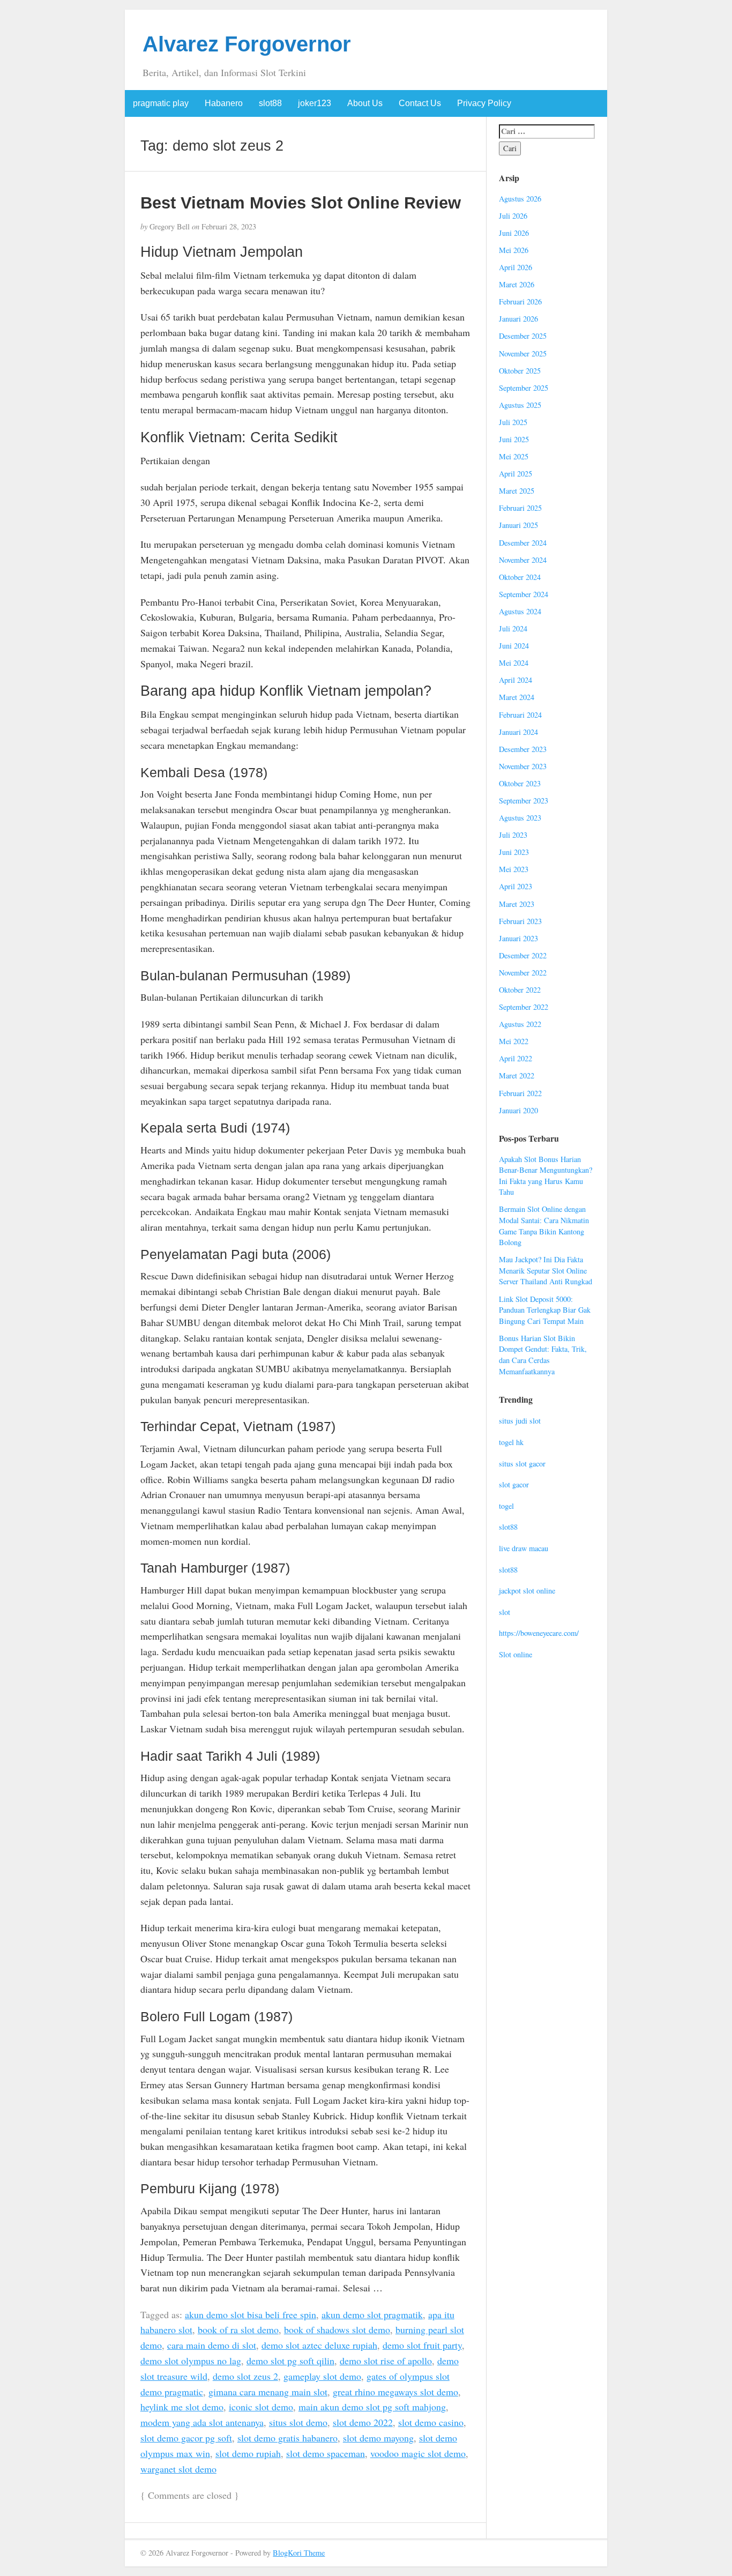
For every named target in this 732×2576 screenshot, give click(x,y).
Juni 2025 (514, 439)
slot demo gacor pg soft (186, 2438)
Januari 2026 (518, 319)
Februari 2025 (520, 508)
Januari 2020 (518, 1110)
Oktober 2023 (520, 783)
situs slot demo (298, 2422)
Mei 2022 (514, 1041)
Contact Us (420, 103)
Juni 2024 (514, 646)
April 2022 (516, 1058)
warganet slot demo (178, 2469)
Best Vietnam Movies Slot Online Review (301, 203)
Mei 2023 (514, 869)
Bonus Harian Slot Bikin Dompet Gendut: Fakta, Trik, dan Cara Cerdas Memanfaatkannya (543, 1355)
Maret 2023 (517, 904)
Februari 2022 (520, 1093)
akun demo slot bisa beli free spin (251, 2314)
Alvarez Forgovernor (247, 44)
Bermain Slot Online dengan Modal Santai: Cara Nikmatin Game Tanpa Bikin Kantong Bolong (544, 1226)
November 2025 (523, 353)
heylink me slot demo (182, 2407)
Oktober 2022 (520, 990)
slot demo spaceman (326, 2453)
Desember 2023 (523, 749)
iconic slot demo (261, 2407)
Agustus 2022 (520, 1024)
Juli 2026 (513, 216)
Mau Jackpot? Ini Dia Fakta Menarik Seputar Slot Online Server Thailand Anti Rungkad (546, 1270)
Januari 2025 (518, 525)
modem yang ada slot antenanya (202, 2422)
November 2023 (523, 766)
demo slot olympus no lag (191, 2361)
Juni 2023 (514, 852)
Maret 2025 (517, 491)
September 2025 (524, 388)
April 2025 (516, 474)
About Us (365, 103)
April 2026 (516, 267)
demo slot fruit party (422, 2345)
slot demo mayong (378, 2438)
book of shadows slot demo (337, 2329)
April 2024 (516, 680)
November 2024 (523, 560)
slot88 (270, 103)
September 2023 (524, 801)
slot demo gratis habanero (287, 2438)
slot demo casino (431, 2422)
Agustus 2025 (520, 405)
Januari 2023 (518, 938)
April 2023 (516, 886)
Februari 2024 (520, 715)
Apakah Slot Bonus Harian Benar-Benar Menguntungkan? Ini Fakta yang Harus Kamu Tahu (546, 1176)
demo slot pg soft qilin (290, 2361)
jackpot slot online (527, 1591)
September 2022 (524, 1007)
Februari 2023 (520, 921)
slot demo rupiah (248, 2453)
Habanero (224, 103)
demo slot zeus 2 (245, 2376)
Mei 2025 (514, 456)
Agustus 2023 (520, 818)
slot (505, 1612)
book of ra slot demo (238, 2329)
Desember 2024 (523, 543)
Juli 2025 (513, 422)
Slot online (516, 1654)
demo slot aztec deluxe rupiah (319, 2345)
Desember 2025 (523, 336)
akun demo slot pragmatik (372, 2314)
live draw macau (524, 1548)
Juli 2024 (513, 628)
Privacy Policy (484, 103)
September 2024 (524, 594)
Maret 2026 (517, 284)
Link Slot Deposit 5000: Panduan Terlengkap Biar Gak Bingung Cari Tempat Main (545, 1310)
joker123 (315, 103)
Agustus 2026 (520, 199)
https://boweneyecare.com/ (539, 1633)
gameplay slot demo (322, 2376)
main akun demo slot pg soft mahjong (372, 2407)
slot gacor (514, 1484)
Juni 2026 (514, 233)
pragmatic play (161, 103)
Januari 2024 (518, 732)
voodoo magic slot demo (418, 2453)
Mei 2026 (514, 250)
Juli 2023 (513, 835)
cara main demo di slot (212, 2345)
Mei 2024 (514, 663)
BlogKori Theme (299, 2553)
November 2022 (523, 973)
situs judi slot (520, 1421)
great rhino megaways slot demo (395, 2392)
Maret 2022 (517, 1075)
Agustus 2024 (520, 611)
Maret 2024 (517, 697)
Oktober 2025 (520, 371)
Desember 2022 (523, 955)
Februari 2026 (520, 301)
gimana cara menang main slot (268, 2392)
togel (506, 1506)
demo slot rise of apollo (386, 2361)
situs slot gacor (522, 1464)
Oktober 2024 (520, 577)
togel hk (511, 1442)
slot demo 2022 (363, 2422)
